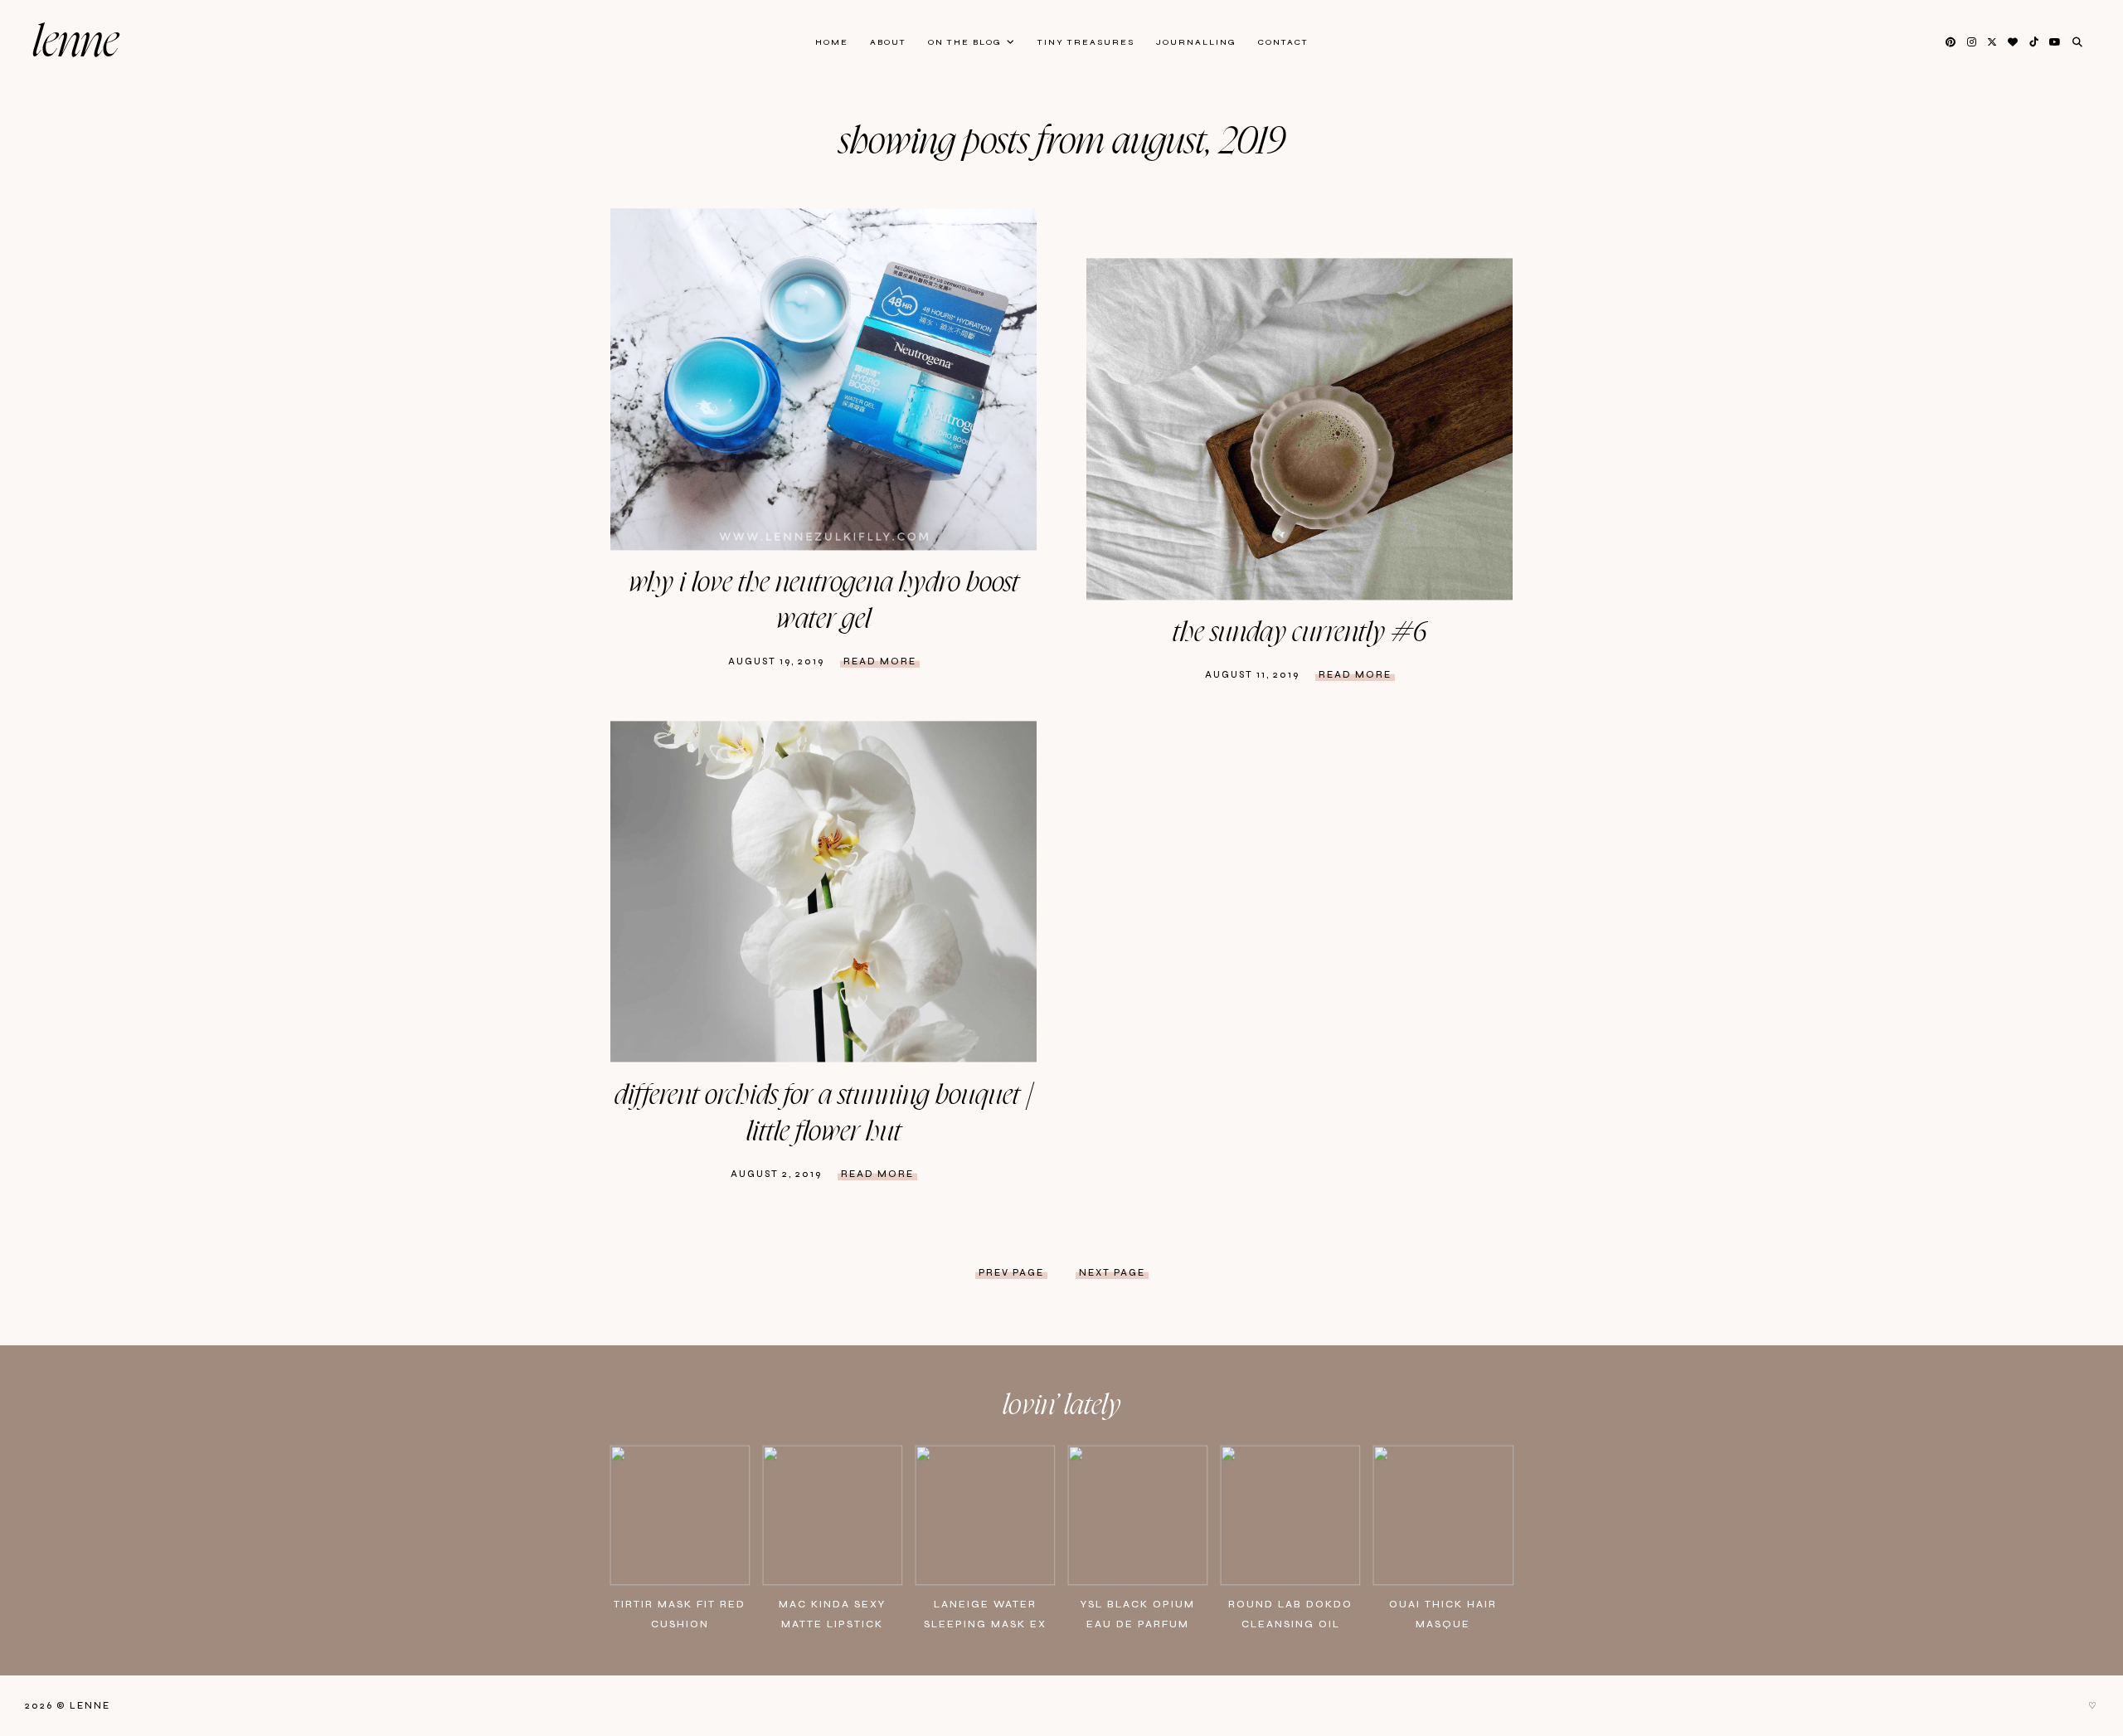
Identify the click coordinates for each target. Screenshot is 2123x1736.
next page (1112, 1273)
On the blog (965, 42)
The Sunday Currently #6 (1300, 633)
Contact (1283, 42)
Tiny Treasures (1086, 42)
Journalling (1196, 42)
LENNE (75, 43)
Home (832, 42)
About (888, 42)
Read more (880, 661)
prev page (1011, 1273)
